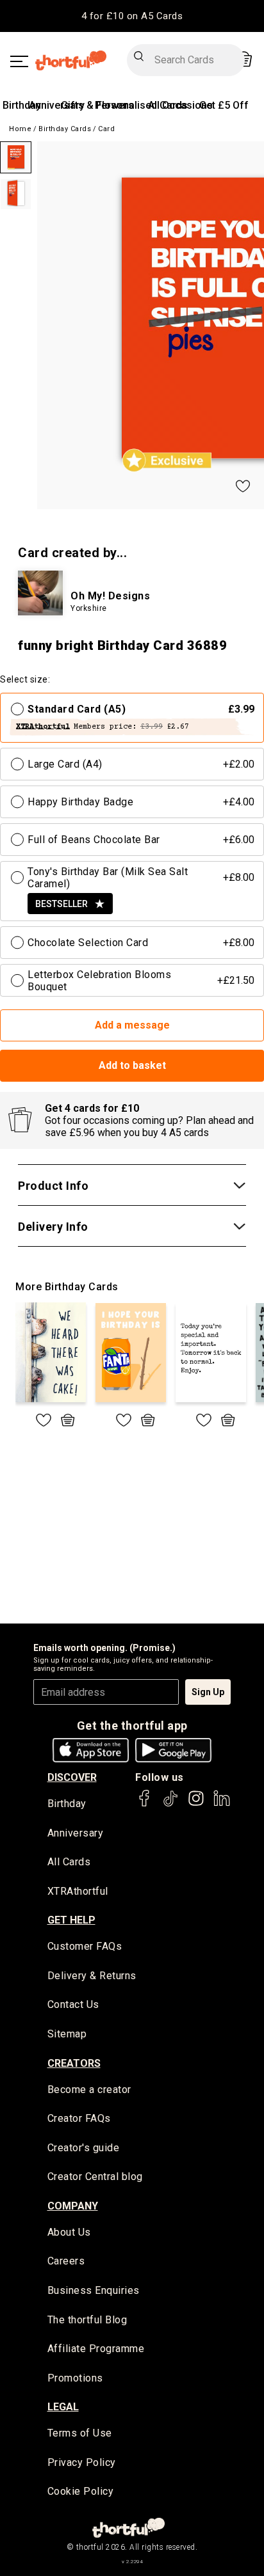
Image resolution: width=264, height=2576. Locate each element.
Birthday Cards (65, 129)
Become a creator (89, 2090)
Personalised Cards (141, 105)
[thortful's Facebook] (145, 1804)
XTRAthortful (78, 1891)
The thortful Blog (87, 2320)
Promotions (75, 2378)
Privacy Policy (82, 2462)
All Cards (69, 1862)
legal (63, 2407)
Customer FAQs (85, 1946)
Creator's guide (84, 2148)
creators (74, 2063)
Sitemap (67, 2034)
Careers (66, 2261)
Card (106, 129)
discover (72, 1777)
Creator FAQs (79, 2118)
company (73, 2206)
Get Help (71, 1920)
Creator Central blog (95, 2177)
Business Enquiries (94, 2290)
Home (20, 129)
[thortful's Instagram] (196, 1804)
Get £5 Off (224, 105)
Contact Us (73, 2004)
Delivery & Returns (92, 1976)
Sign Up (208, 1692)
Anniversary (57, 105)
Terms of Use (80, 2433)
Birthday (22, 105)
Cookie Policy (81, 2491)
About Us (69, 2232)
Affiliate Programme (96, 2349)
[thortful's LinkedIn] (222, 1804)
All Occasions (180, 105)
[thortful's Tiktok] (170, 1804)
